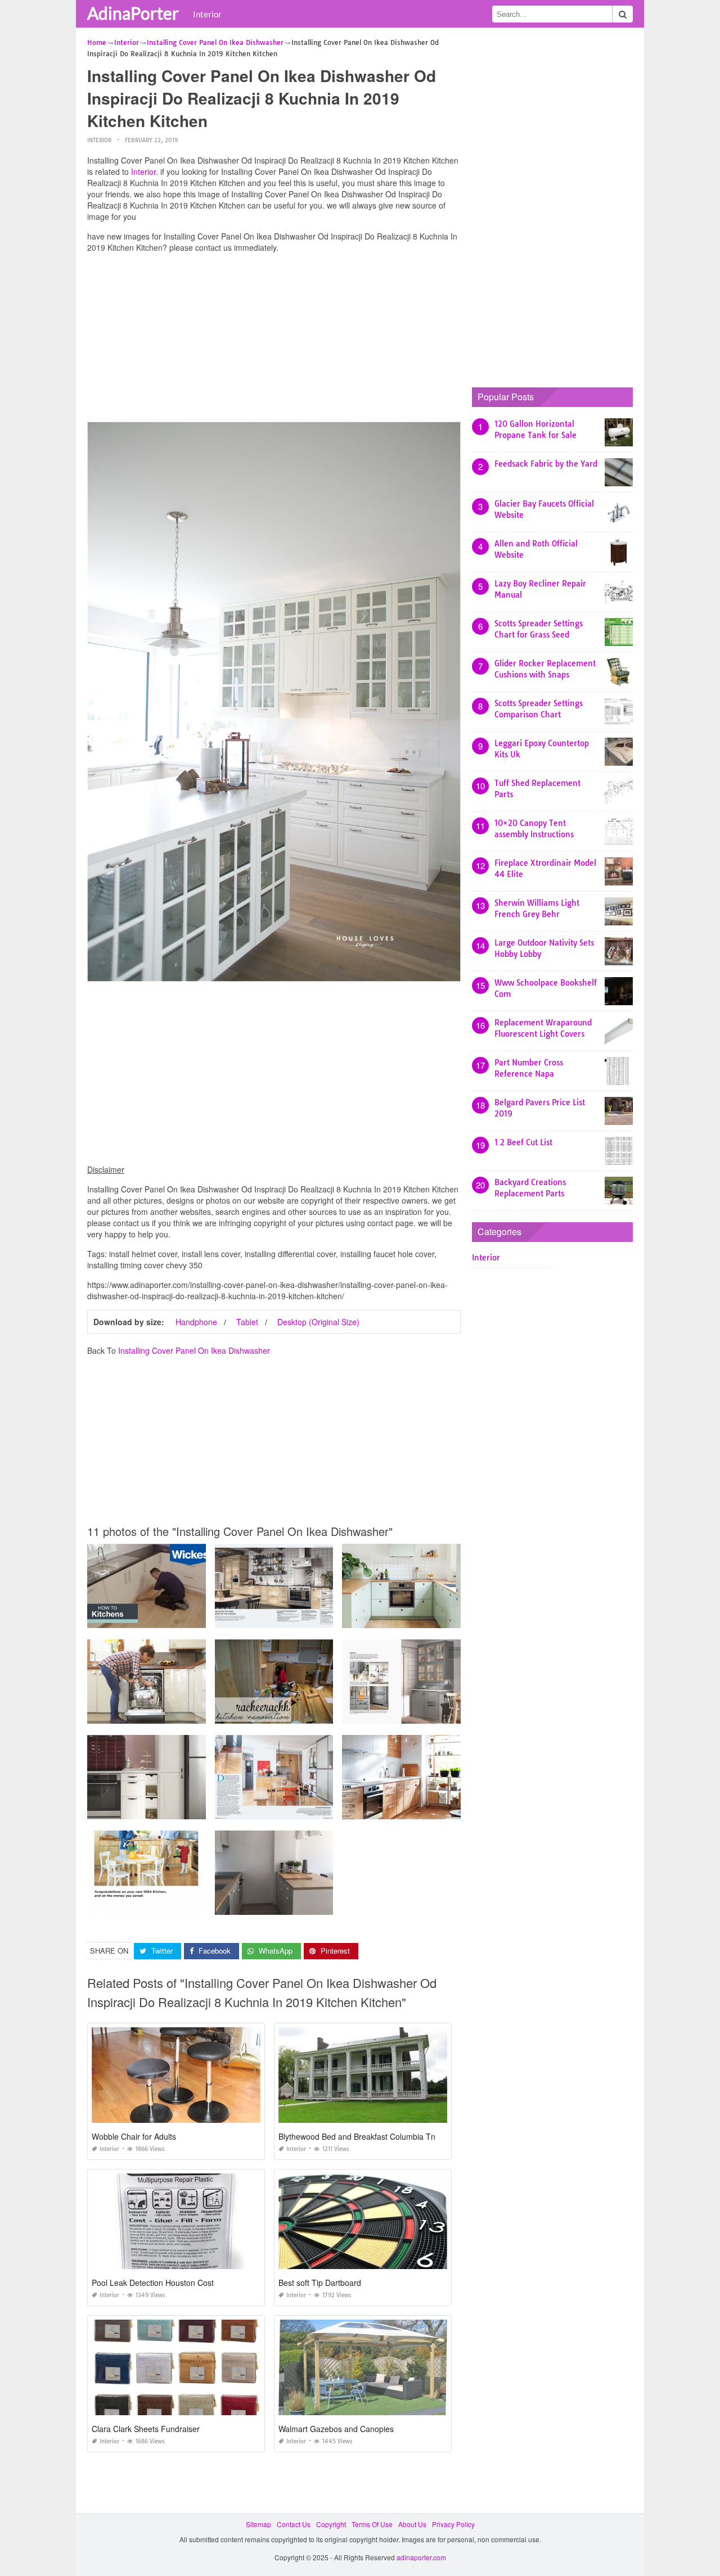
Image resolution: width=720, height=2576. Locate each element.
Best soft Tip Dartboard (320, 2283)
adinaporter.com (421, 2557)
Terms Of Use (372, 2524)
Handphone (196, 1322)
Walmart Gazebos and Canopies (336, 2429)
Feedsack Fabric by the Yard (546, 464)
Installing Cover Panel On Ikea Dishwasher (194, 1350)
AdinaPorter (133, 13)
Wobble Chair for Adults (134, 2136)
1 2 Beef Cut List (523, 1142)
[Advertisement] (274, 340)
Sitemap (258, 2524)
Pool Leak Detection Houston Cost (153, 2283)
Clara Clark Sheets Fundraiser (146, 2429)
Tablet (247, 1322)
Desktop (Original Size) (318, 1322)
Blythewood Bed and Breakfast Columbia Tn (357, 2136)
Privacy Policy (453, 2524)
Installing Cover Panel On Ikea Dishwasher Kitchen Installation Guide (195, 1904)
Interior (207, 14)
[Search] (623, 14)
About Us (412, 2524)
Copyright (331, 2524)
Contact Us (294, 2524)
